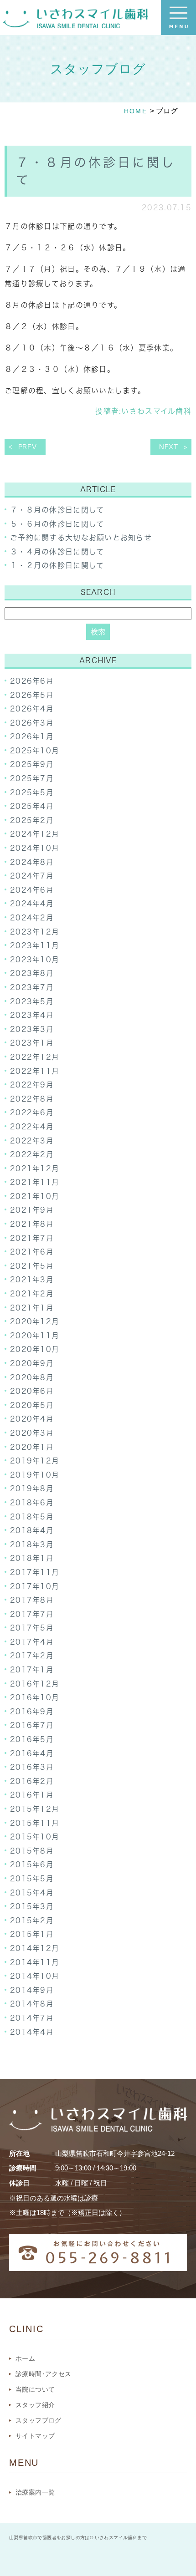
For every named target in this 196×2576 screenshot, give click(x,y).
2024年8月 (32, 862)
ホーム (25, 2358)
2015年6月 (32, 1865)
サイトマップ (35, 2436)
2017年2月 (32, 1656)
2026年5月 (32, 695)
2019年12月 (35, 1461)
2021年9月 (32, 1210)
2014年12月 (35, 1948)
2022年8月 (32, 1099)
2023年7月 (32, 987)
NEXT (169, 447)
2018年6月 (32, 1503)
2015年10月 (35, 1837)
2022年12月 (35, 1057)
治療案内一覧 (35, 2492)
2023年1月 (32, 1043)
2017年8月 (32, 1600)
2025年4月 (32, 806)
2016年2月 (32, 1781)
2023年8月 (32, 973)
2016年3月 (32, 1767)
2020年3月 (32, 1433)
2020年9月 (32, 1363)
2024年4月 (32, 904)
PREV (28, 447)
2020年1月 (32, 1447)
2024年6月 (32, 890)
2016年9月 (32, 1712)
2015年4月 (32, 1893)
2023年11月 (35, 945)
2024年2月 (32, 918)
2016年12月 (35, 1684)
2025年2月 (32, 820)
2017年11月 (35, 1572)
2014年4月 (32, 2032)
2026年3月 (32, 723)
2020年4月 (32, 1419)
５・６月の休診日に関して (57, 524)
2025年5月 (32, 793)
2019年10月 (35, 1475)
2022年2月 (32, 1154)
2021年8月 (32, 1224)
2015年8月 (32, 1851)
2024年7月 (32, 876)
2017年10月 (35, 1586)
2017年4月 (32, 1642)
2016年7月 (32, 1725)
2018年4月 (32, 1530)
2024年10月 (35, 848)
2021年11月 (35, 1182)
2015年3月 (32, 1906)
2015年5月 (32, 1879)
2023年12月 (35, 932)
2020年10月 (35, 1349)
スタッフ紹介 (35, 2405)
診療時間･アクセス (44, 2374)
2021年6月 (32, 1252)
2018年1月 (32, 1558)
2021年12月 (35, 1169)
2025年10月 (35, 751)
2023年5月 (32, 1001)
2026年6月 (32, 681)
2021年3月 (32, 1280)
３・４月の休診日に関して (57, 552)
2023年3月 (32, 1029)
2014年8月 (32, 2004)
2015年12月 (35, 1809)
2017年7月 (32, 1614)
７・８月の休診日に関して (57, 510)
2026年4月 (32, 709)
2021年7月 (32, 1238)
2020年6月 (32, 1391)
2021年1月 (32, 1308)
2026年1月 (32, 737)
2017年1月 (32, 1670)
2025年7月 (32, 778)
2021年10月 (35, 1196)
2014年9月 (32, 1990)
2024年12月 (35, 834)
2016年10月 (35, 1697)
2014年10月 (35, 1976)
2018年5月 (32, 1517)
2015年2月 (32, 1921)
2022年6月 (32, 1113)
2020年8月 (32, 1377)
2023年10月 (35, 960)
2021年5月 (32, 1266)
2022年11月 (35, 1071)
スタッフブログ (39, 2420)
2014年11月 (35, 1962)
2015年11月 (35, 1823)
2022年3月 (32, 1141)
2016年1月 (32, 1795)
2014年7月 (32, 2018)
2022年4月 (32, 1127)
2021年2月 (32, 1294)
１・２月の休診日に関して (57, 565)
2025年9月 (32, 764)
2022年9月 (32, 1085)
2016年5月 (32, 1739)
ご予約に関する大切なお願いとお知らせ (81, 538)
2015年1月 (32, 1934)
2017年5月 (32, 1628)
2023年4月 (32, 1015)
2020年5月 (32, 1405)
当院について (35, 2389)
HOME (136, 111)
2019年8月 (32, 1489)
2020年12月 (35, 1321)
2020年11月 (35, 1336)
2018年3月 (32, 1545)
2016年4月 (32, 1753)
